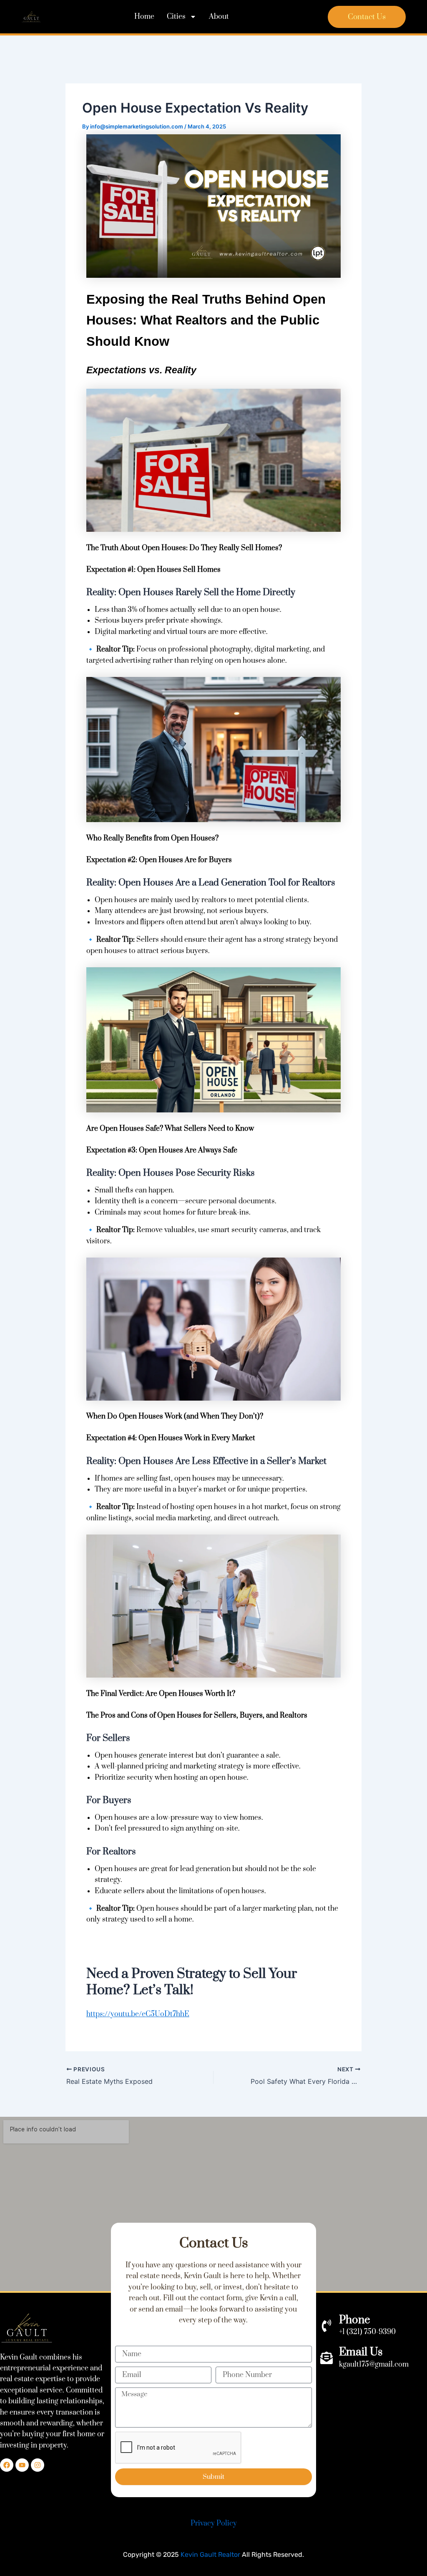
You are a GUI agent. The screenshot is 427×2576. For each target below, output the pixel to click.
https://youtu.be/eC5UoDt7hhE (138, 2014)
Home (144, 17)
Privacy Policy (214, 2523)
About (219, 17)
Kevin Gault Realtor (210, 2555)
